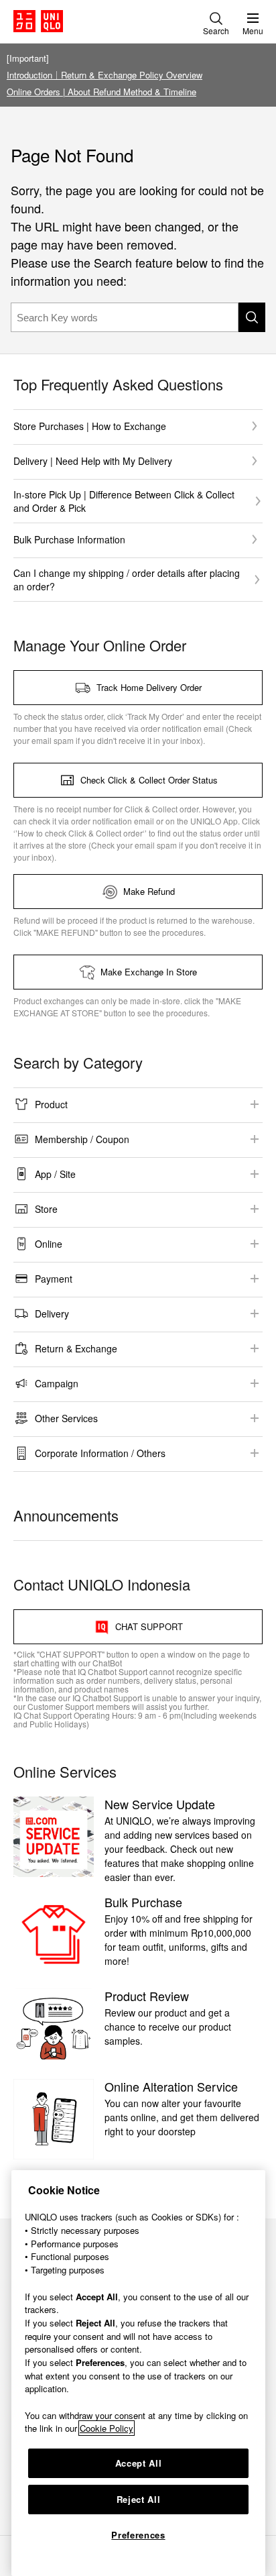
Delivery (52, 1313)
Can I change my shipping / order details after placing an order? (127, 580)
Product (51, 1104)
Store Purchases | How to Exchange (90, 426)
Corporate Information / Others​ (100, 1453)
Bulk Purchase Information (69, 539)
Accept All (139, 2463)
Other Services (66, 1418)
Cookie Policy (107, 2428)
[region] (138, 2373)
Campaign (57, 1383)
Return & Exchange (76, 1348)
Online (49, 1244)
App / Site (55, 1174)
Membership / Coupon (82, 1139)
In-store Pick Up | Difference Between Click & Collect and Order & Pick (124, 501)
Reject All (139, 2499)
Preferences (138, 2535)
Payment (54, 1279)
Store (46, 1209)
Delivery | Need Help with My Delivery (93, 461)
